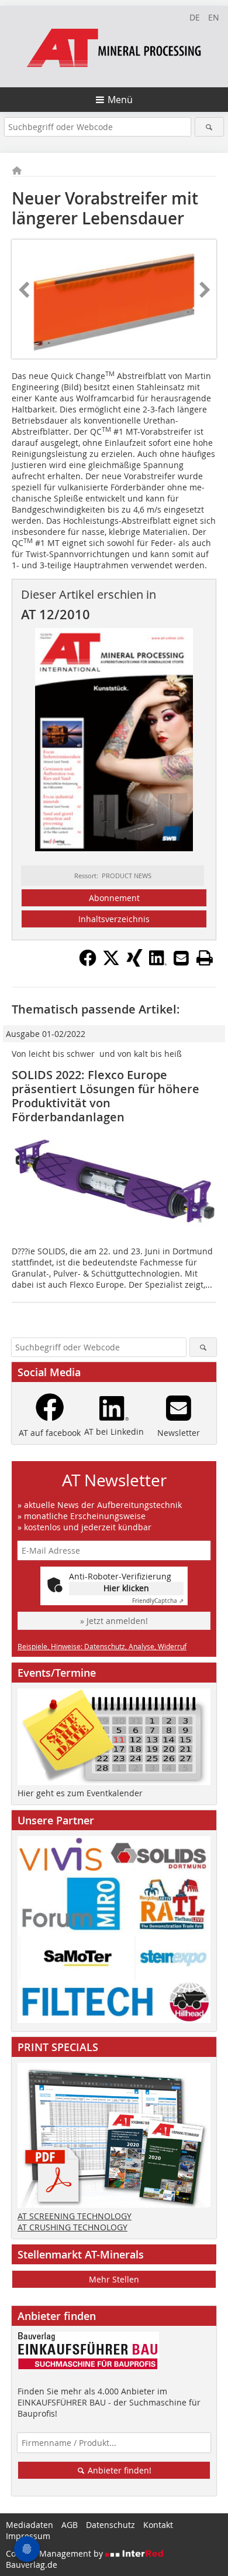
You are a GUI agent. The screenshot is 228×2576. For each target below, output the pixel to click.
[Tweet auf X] (111, 963)
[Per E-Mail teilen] (181, 958)
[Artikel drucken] (205, 958)
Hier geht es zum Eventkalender (80, 1793)
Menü (120, 100)
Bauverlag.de (32, 2565)
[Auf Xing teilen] (134, 963)
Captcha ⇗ (158, 1601)
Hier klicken (126, 1588)
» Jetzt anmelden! (114, 1621)
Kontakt (158, 2525)
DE (195, 17)
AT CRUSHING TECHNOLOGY (72, 2227)
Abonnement (114, 898)
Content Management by (56, 2553)
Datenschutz (110, 2525)
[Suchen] (210, 127)
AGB (70, 2525)
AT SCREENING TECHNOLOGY (75, 2216)
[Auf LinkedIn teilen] (158, 963)
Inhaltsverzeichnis (114, 919)
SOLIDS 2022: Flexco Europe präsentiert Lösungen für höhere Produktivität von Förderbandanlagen (106, 1096)
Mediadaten (30, 2525)
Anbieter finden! (118, 2470)
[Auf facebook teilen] (88, 963)
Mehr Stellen (114, 2279)
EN (214, 17)
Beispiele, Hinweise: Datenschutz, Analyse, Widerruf (102, 1646)
